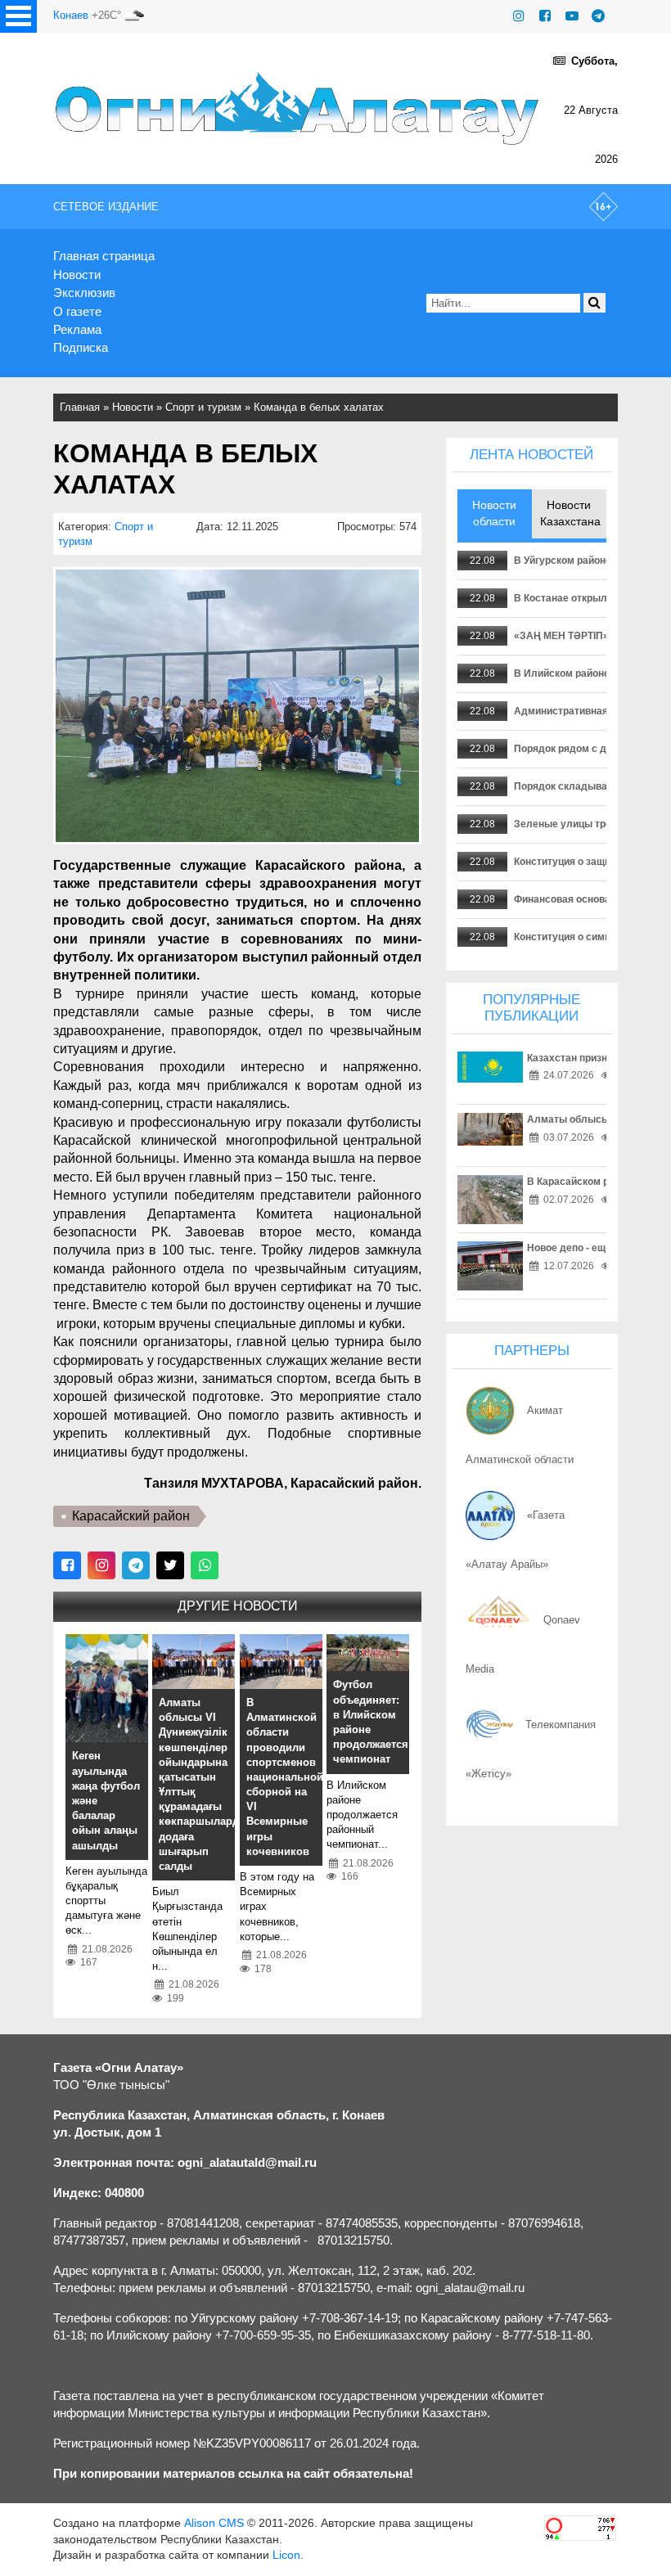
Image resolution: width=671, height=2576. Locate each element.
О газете (77, 311)
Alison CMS (214, 2523)
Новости (77, 275)
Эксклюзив (84, 293)
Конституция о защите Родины (588, 862)
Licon (286, 2555)
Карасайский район (131, 1516)
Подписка (81, 347)
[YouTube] (572, 16)
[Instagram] (519, 16)
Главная (80, 407)
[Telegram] (598, 16)
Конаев (71, 15)
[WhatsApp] (205, 1565)
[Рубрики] (18, 16)
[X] (170, 1565)
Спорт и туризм (203, 407)
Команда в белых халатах (319, 407)
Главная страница (104, 256)
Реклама (77, 329)
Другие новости (238, 1606)
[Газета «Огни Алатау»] (299, 108)
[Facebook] (545, 16)
